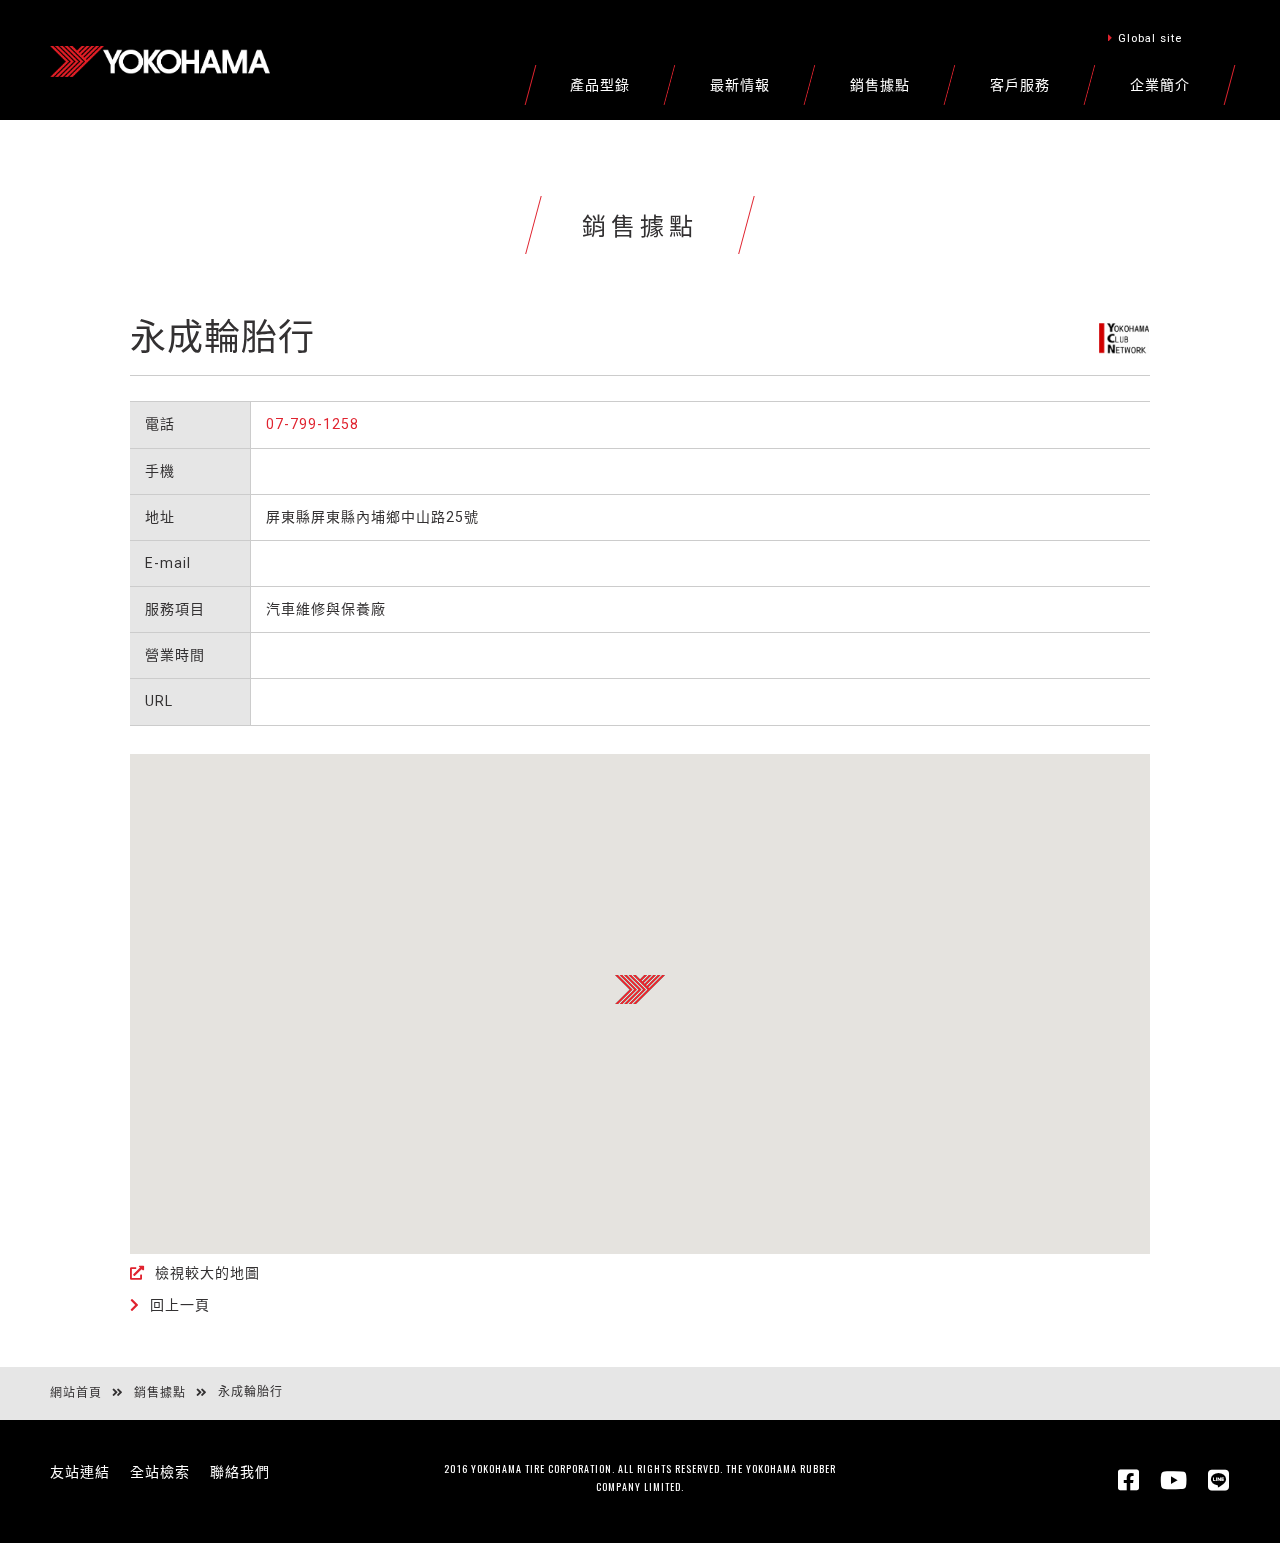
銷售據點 (160, 1393)
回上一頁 (180, 1305)
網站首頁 (76, 1393)
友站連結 (80, 1472)
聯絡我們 (240, 1472)
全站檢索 (160, 1472)
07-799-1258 (312, 424)
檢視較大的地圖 (207, 1273)
